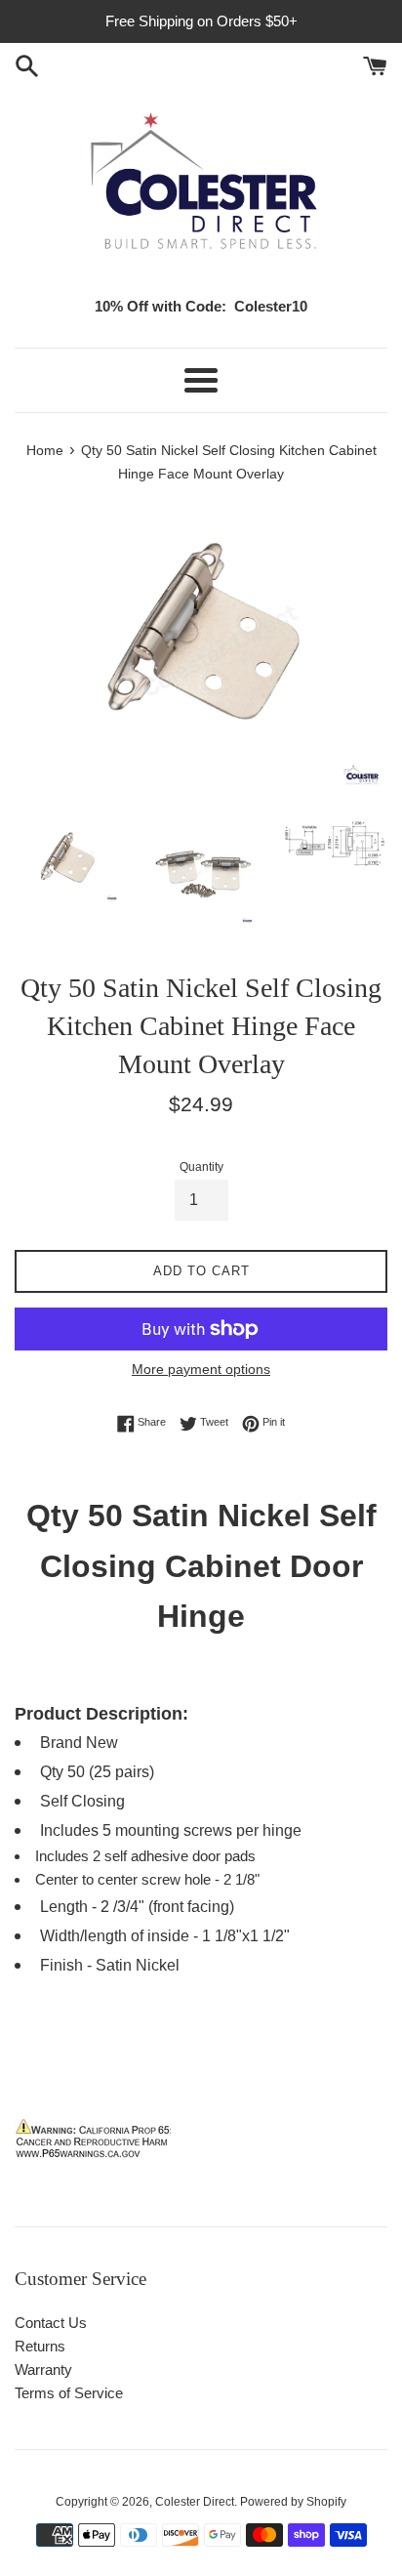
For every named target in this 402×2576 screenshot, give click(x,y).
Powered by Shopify (293, 2502)
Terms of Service (69, 2393)
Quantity (201, 1167)
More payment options (201, 1369)
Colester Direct (195, 2502)
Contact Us (51, 2323)
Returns (40, 2346)
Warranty (43, 2369)
